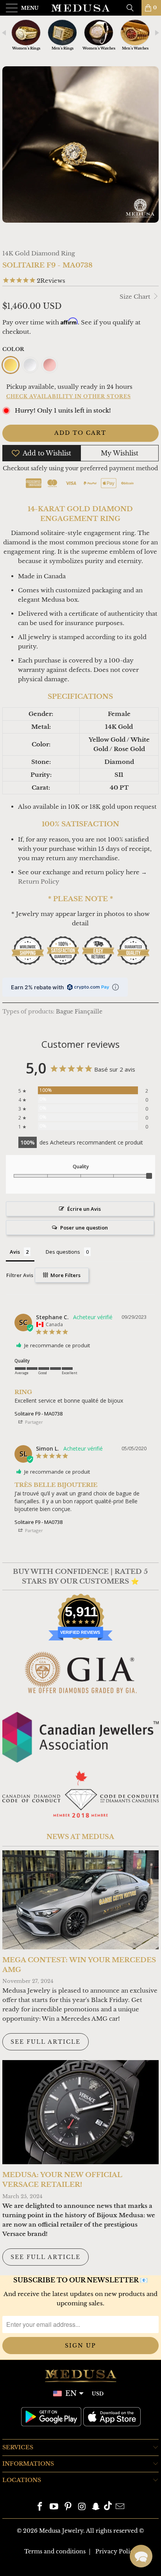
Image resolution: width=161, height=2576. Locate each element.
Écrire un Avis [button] (84, 1209)
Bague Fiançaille (79, 1012)
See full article (46, 2042)
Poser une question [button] (84, 1228)
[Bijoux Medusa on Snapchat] (96, 2507)
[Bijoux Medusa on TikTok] (108, 2507)
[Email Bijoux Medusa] (120, 2507)
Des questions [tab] (63, 1252)
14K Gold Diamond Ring (39, 253)
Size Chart (136, 297)
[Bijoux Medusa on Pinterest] (68, 2507)
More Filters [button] (65, 1275)
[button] (141, 2556)
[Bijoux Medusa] (80, 8)
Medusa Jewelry (61, 2531)
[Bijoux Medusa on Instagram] (82, 2507)
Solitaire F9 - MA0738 (38, 1414)
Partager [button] (33, 1422)
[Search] (133, 8)
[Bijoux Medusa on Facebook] (40, 2507)
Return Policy (39, 881)
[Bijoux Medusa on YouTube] (54, 2507)
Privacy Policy (116, 2551)
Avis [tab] (15, 1252)
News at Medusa (80, 1837)
